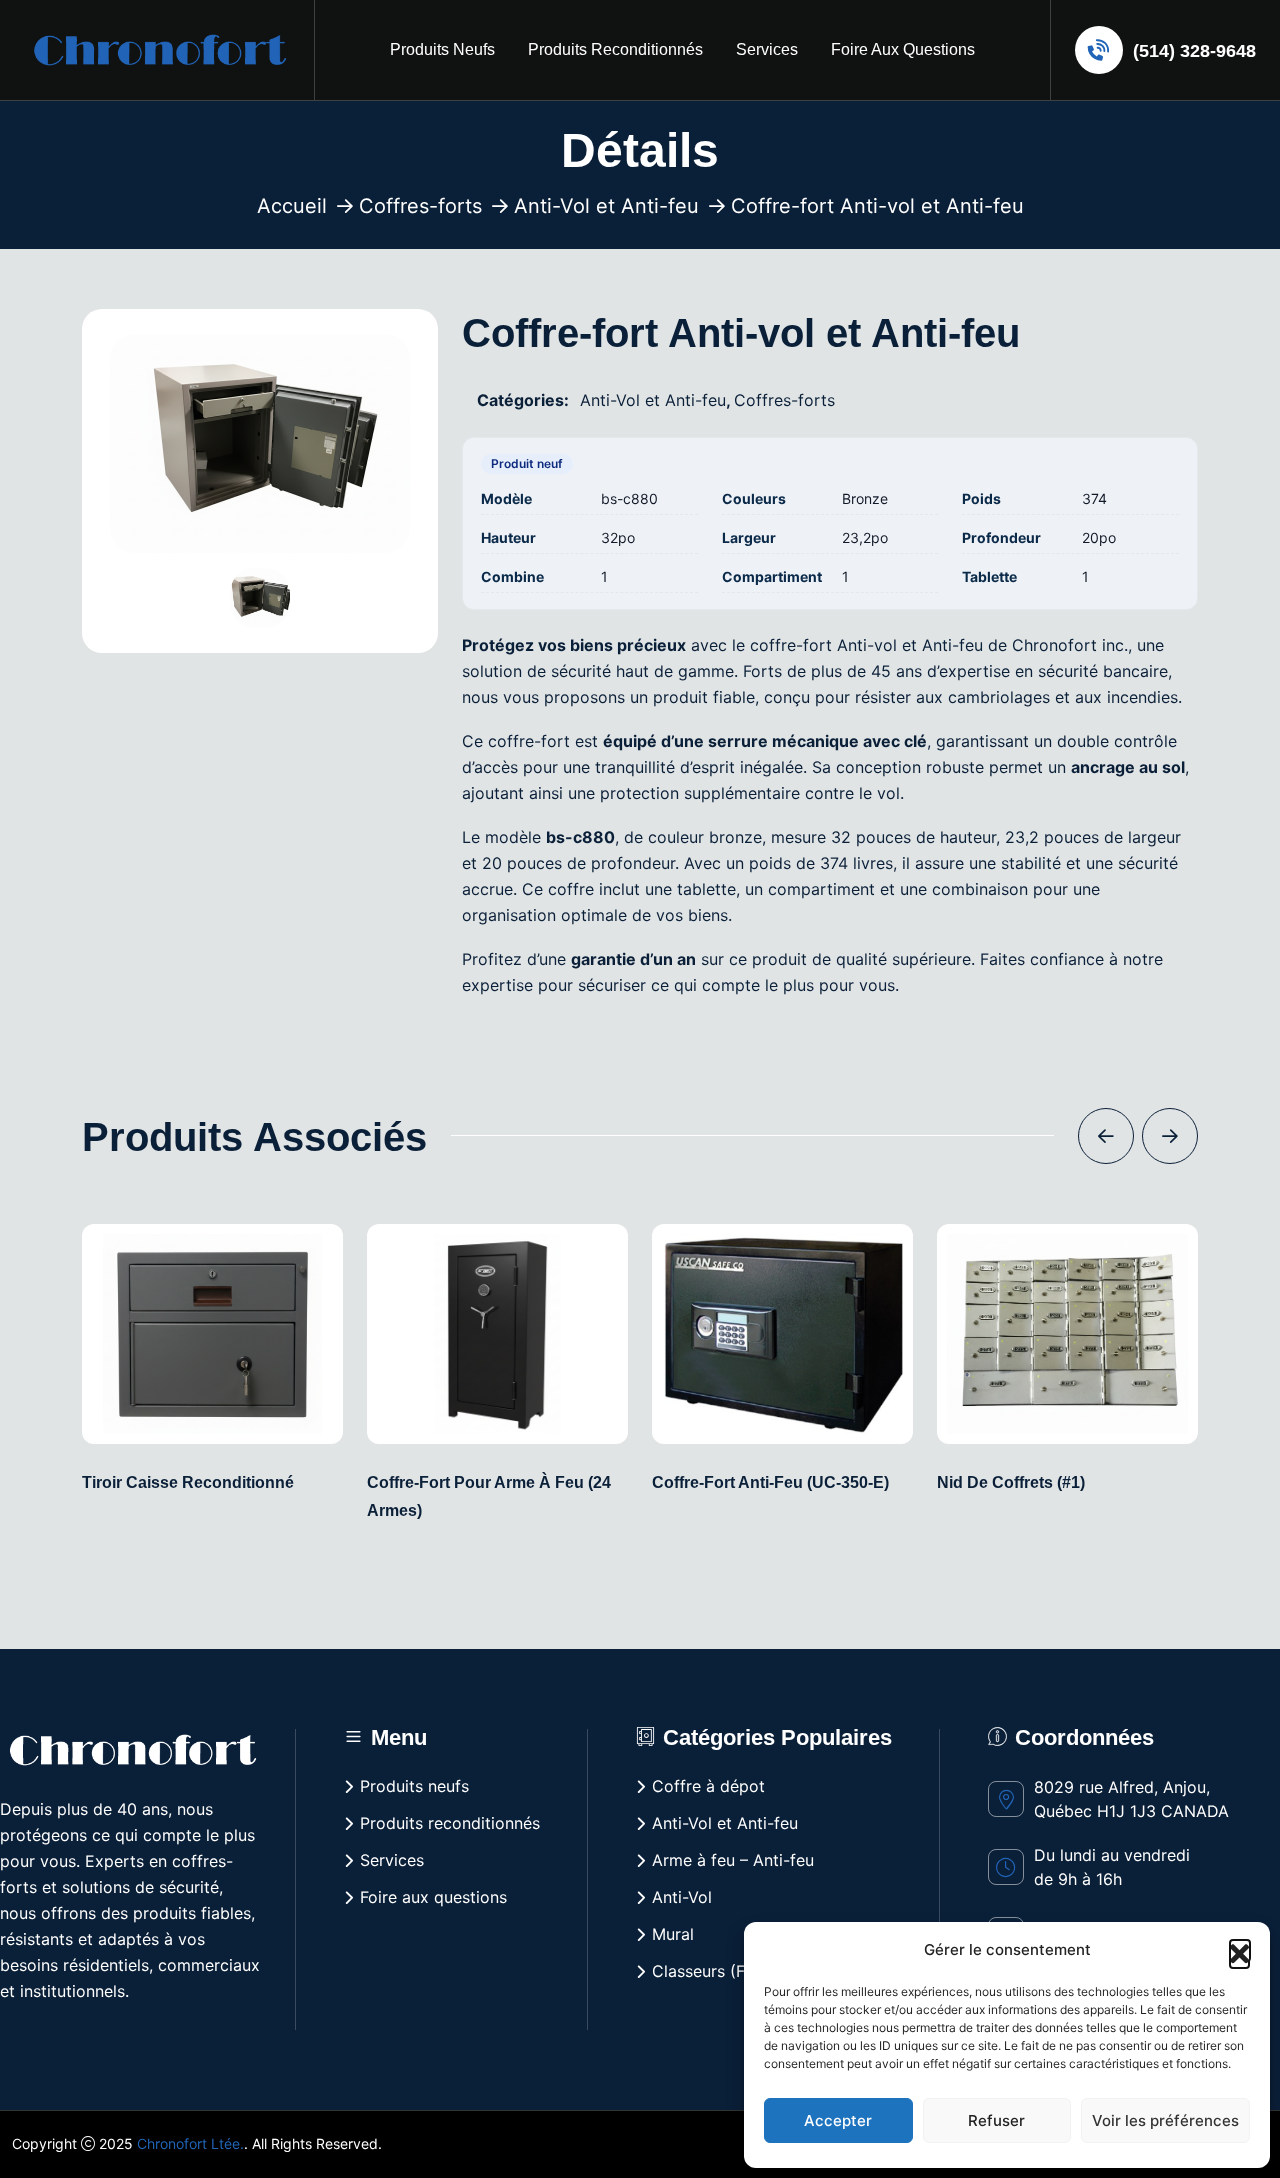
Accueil (292, 206)
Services (767, 49)
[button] (1240, 1950)
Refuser (996, 2120)
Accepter (838, 2120)
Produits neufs (442, 49)
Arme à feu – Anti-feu (733, 1860)
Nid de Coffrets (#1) (1011, 1482)
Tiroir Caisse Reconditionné (188, 1482)
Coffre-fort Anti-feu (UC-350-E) (770, 1482)
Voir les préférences (1165, 2120)
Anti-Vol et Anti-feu (606, 206)
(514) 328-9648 (1192, 51)
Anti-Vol (682, 1897)
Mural (673, 1934)
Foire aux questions (903, 49)
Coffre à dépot (708, 1786)
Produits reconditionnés (615, 49)
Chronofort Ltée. (190, 2143)
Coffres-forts (420, 206)
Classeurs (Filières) (723, 1971)
